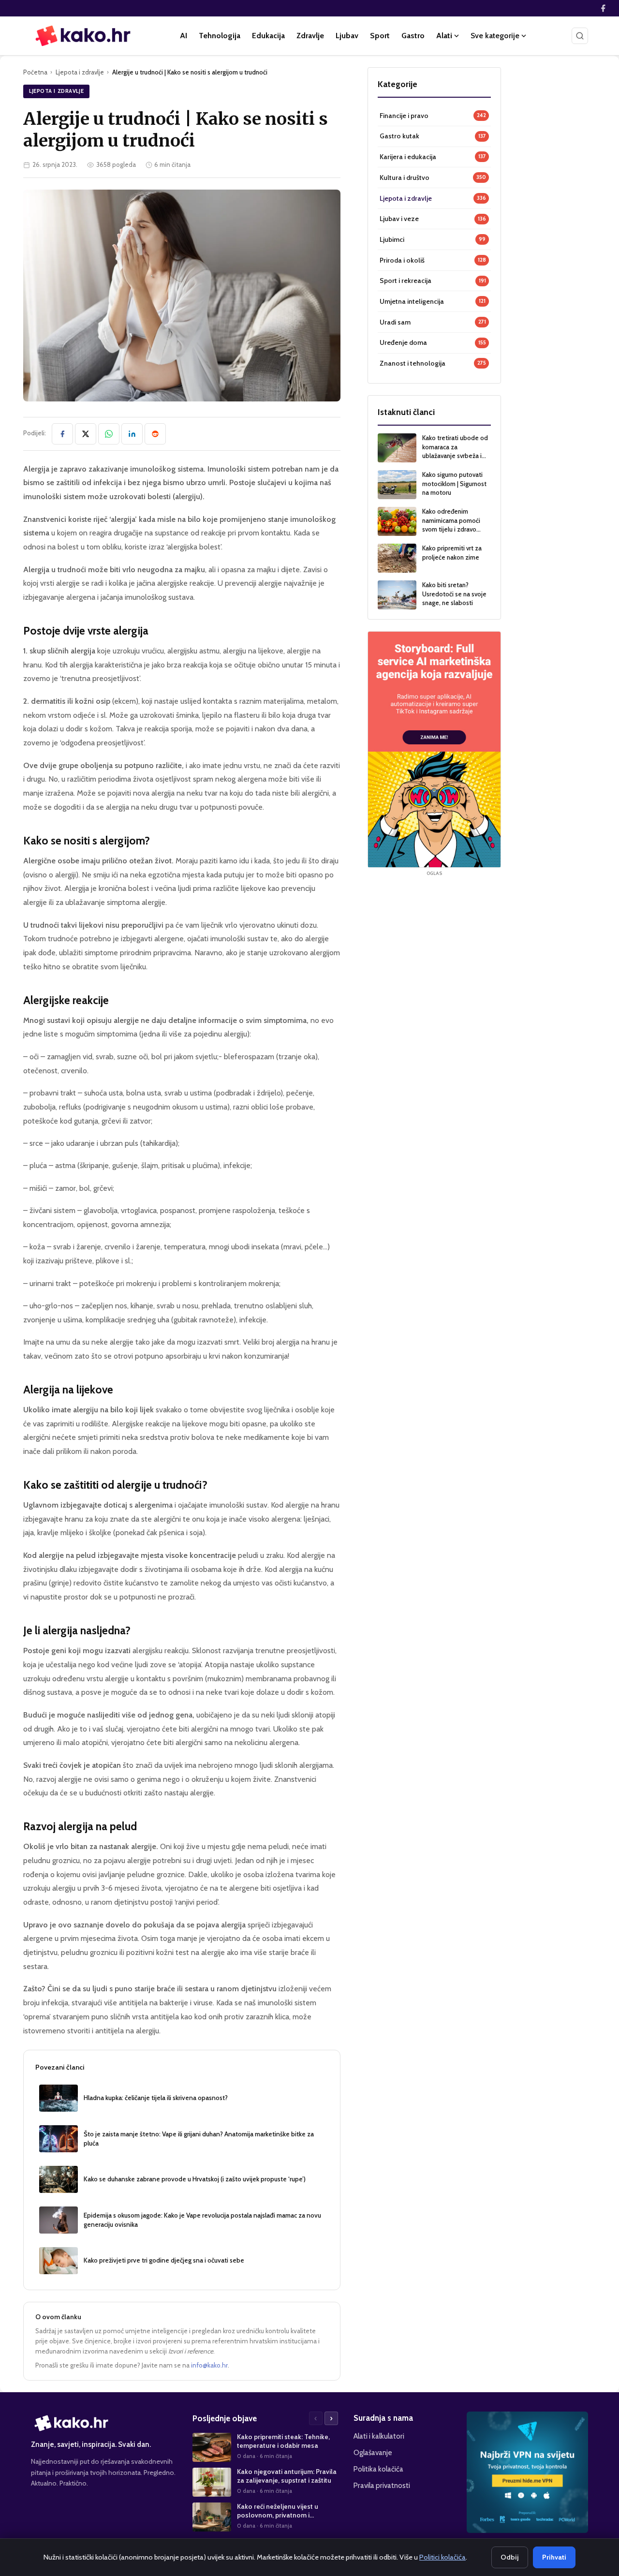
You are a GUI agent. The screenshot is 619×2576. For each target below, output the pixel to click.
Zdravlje (310, 36)
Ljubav (347, 36)
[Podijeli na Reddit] (155, 434)
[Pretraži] (580, 36)
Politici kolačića (442, 2557)
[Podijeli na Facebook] (62, 434)
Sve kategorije (495, 36)
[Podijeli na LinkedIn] (132, 434)
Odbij (510, 2557)
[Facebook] (603, 8)
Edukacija (268, 36)
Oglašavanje (373, 2452)
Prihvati (554, 2557)
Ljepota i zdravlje (80, 72)
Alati (444, 36)
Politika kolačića (378, 2469)
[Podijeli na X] (86, 434)
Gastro (413, 36)
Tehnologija (220, 36)
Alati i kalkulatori (379, 2436)
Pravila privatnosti (382, 2485)
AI (184, 36)
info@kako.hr (209, 2365)
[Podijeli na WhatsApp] (109, 434)
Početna (35, 72)
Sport (380, 36)
